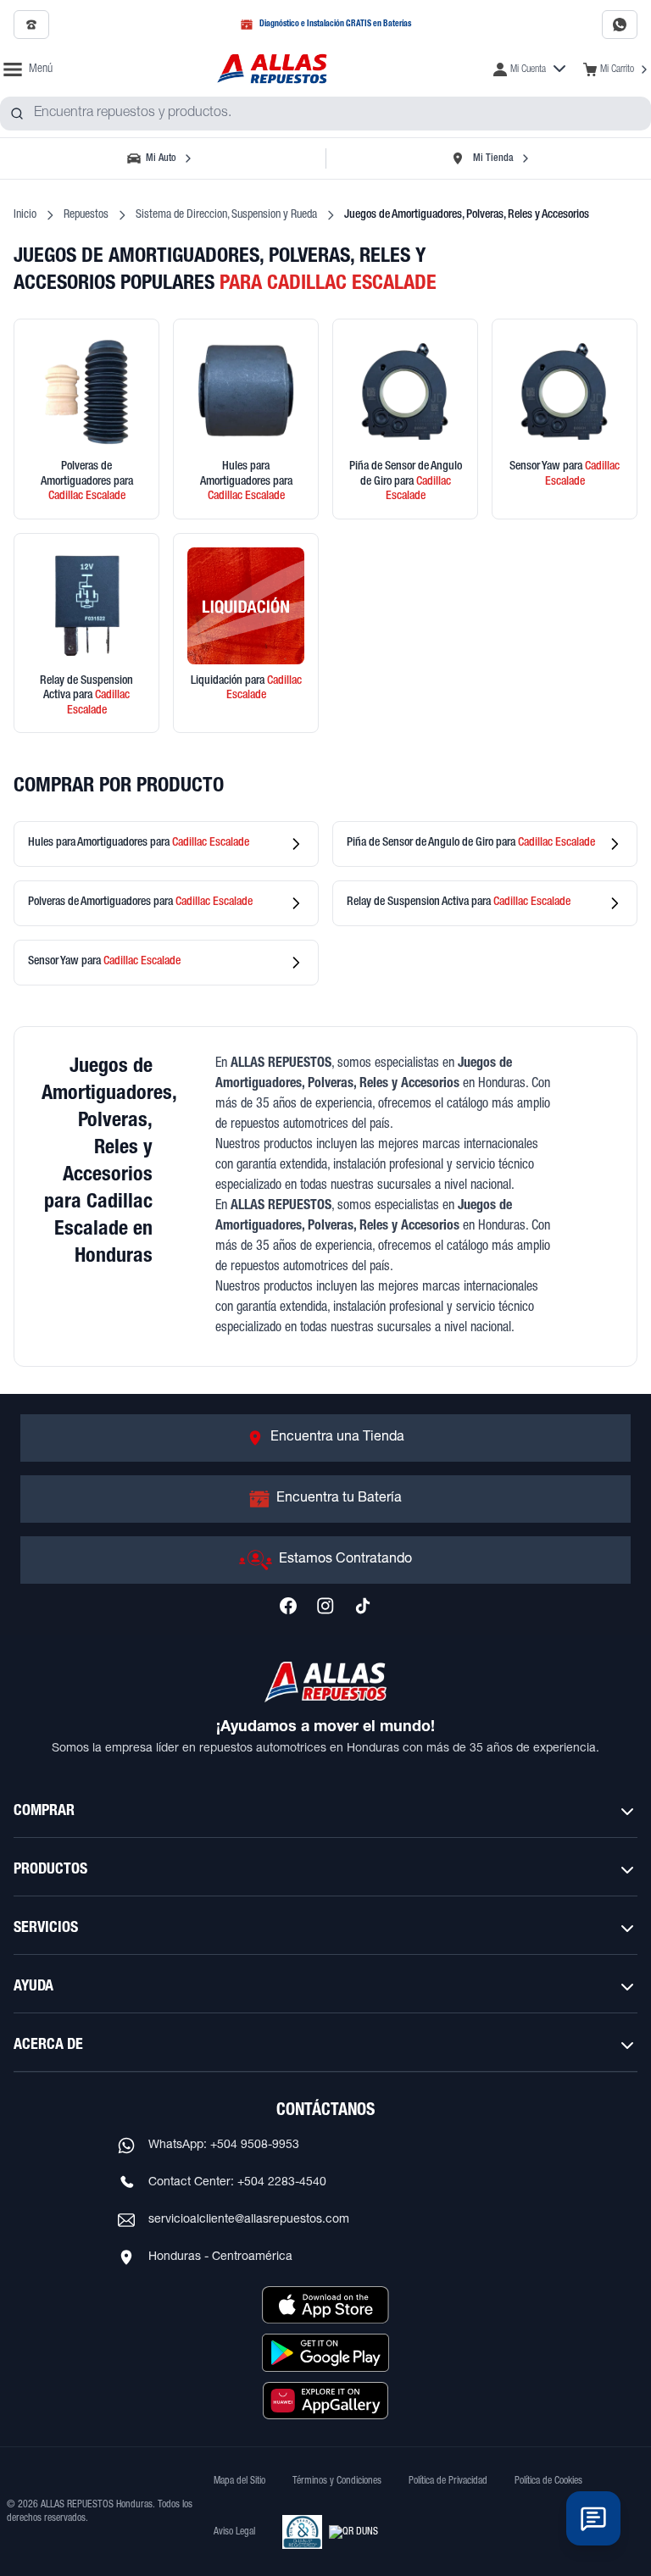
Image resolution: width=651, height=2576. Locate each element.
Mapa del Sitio (239, 2481)
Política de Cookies (548, 2481)
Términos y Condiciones (337, 2481)
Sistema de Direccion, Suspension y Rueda (226, 215)
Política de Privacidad (448, 2481)
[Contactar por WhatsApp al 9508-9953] (620, 25)
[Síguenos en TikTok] (363, 1606)
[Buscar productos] (17, 114)
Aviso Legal (234, 2532)
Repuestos (86, 215)
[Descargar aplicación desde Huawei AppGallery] (325, 2401)
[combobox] (325, 114)
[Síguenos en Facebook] (288, 1606)
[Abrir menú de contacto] (593, 2518)
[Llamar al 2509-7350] (31, 25)
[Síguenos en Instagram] (325, 1606)
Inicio (25, 215)
